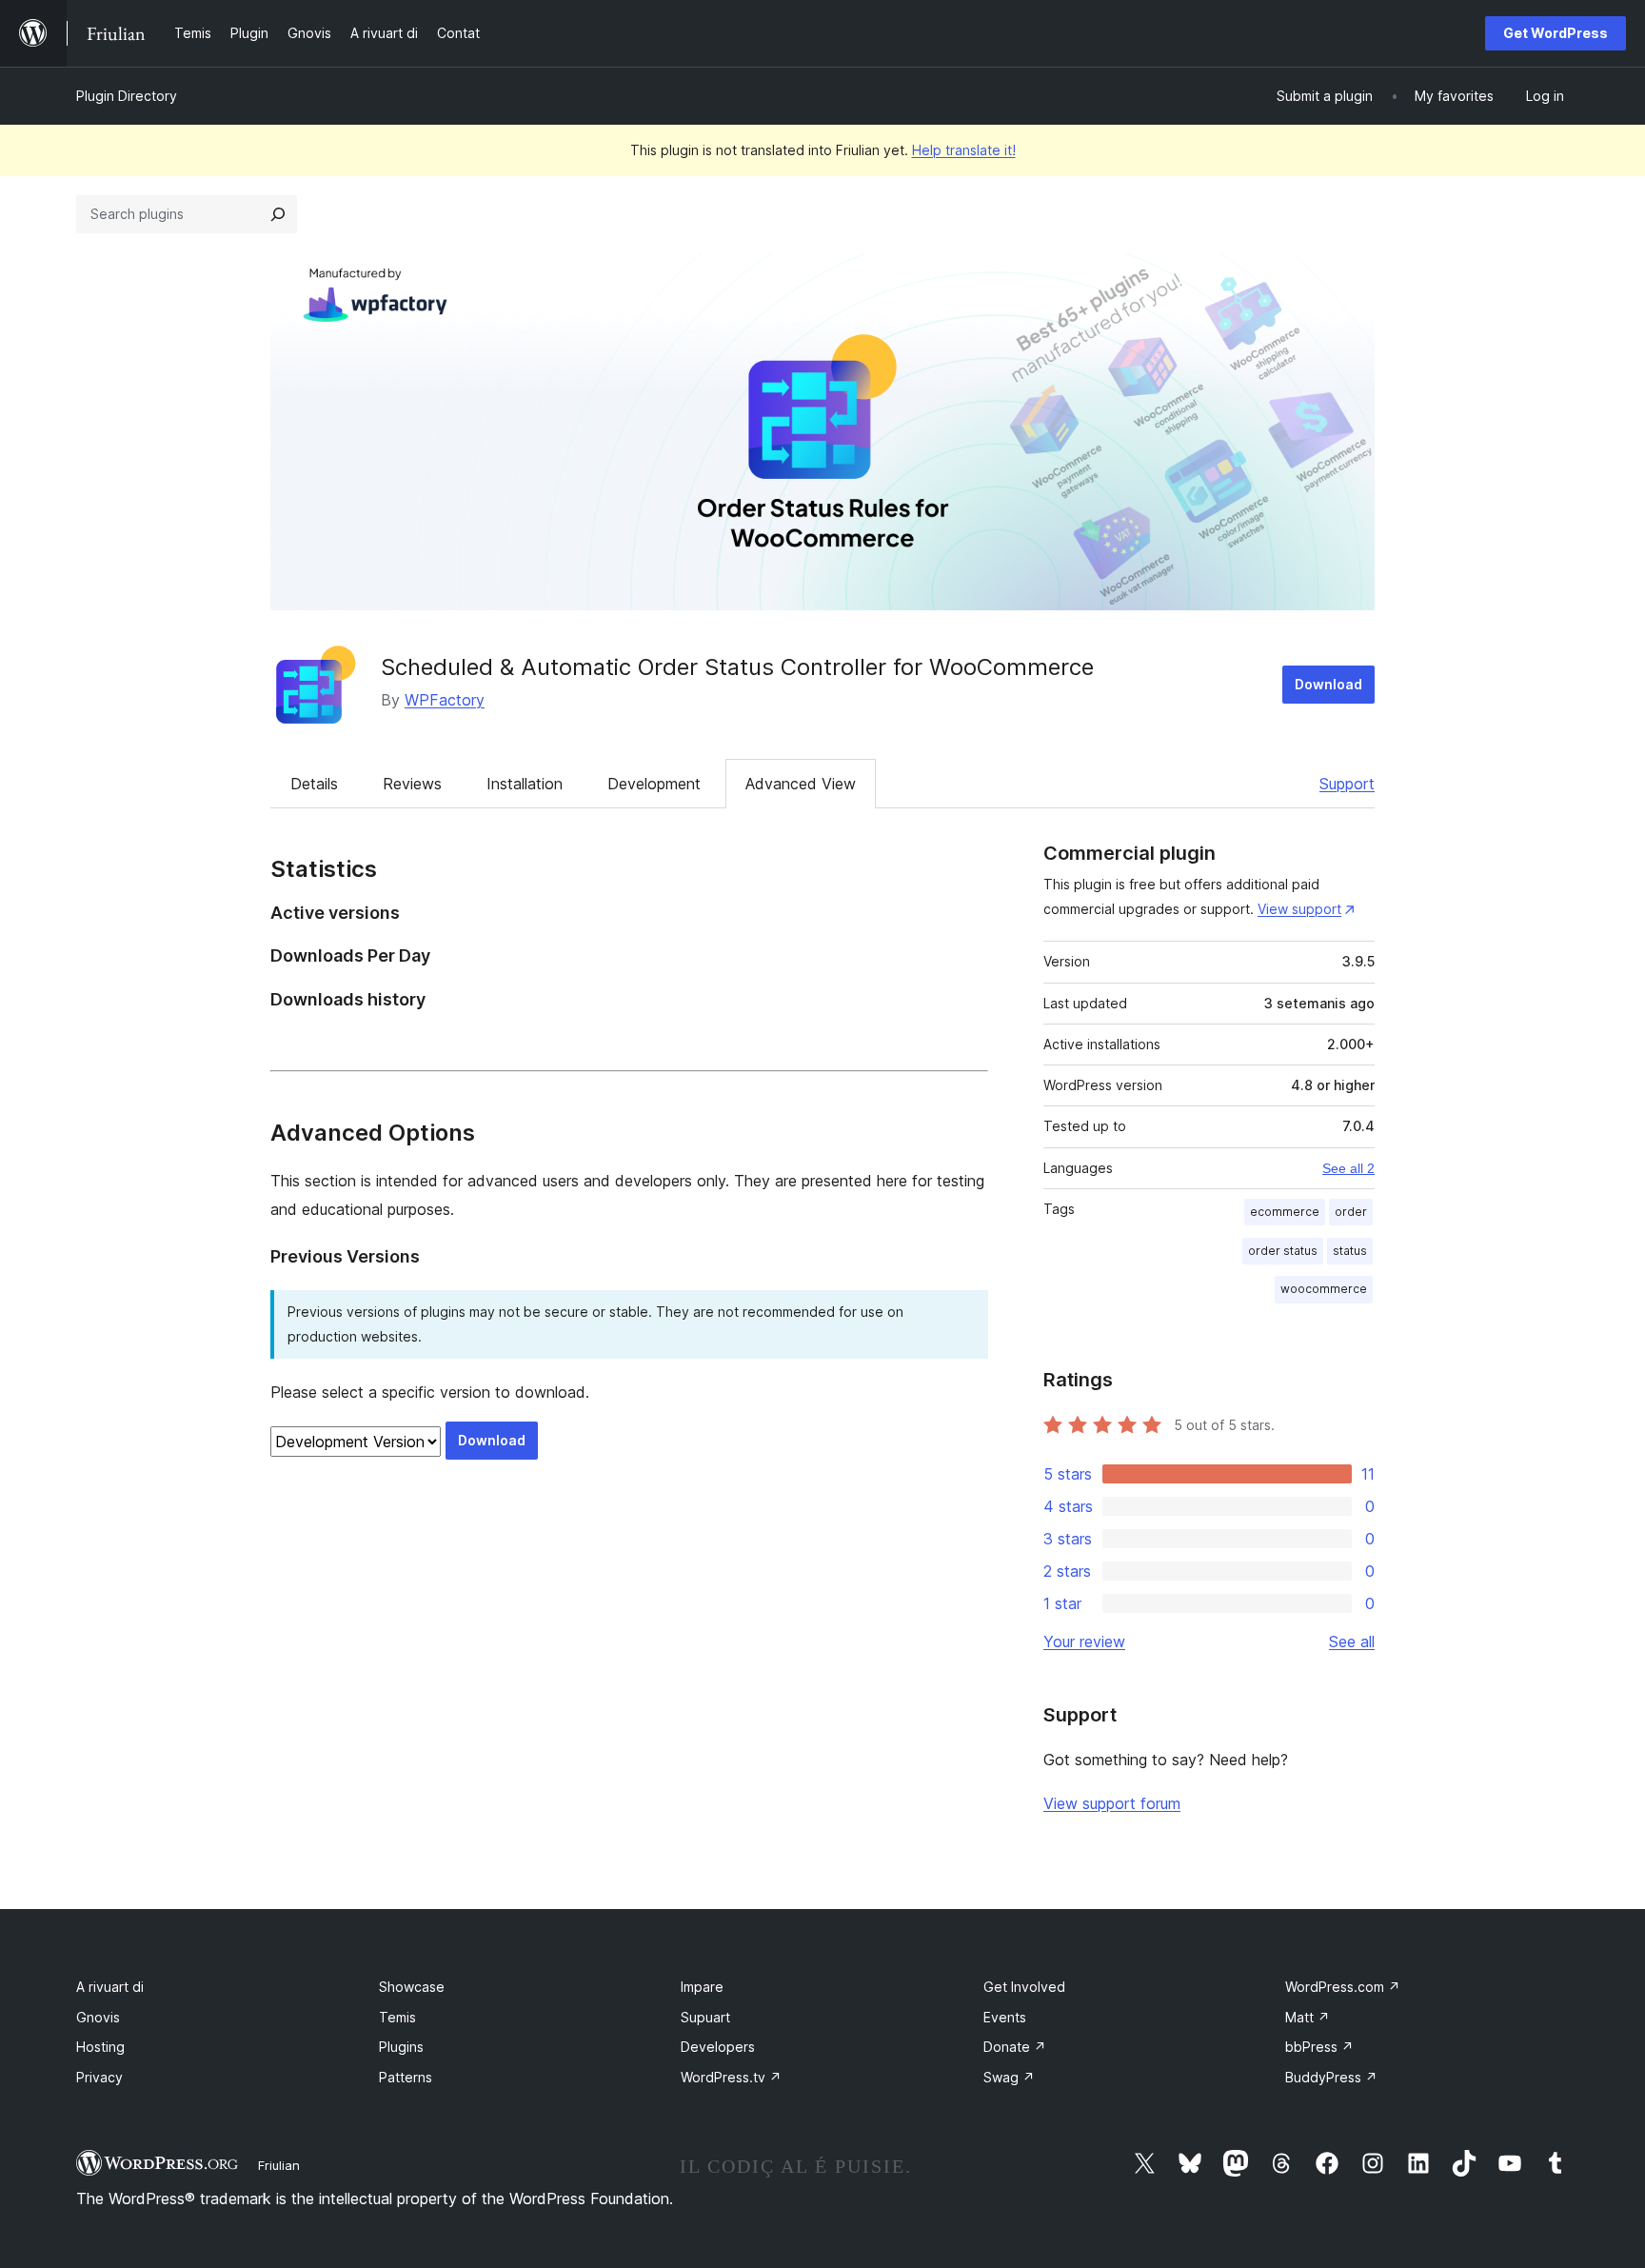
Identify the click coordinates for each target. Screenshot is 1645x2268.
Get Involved (1024, 1987)
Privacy (99, 2077)
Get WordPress (1556, 33)
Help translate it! (964, 150)
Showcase (412, 1987)
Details (314, 784)
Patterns (406, 2077)
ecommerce (1285, 1212)
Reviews (412, 784)
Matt (1308, 2017)
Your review (1084, 1641)
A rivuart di (110, 1987)
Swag (1009, 2077)
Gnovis (98, 2017)
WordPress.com (1343, 1987)
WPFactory (445, 700)
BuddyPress (1331, 2077)
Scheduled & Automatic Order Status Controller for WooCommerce (737, 667)
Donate (1015, 2047)
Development (654, 784)
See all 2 (1348, 1168)
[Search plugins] (278, 214)
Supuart (705, 2017)
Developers (718, 2047)
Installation (525, 784)
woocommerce (1324, 1289)
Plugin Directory (127, 96)
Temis (397, 2017)
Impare (702, 1987)
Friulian (279, 2165)
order (1351, 1212)
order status (1283, 1251)
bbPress (1319, 2047)
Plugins (401, 2047)
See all (1352, 1641)
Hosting (100, 2047)
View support (1299, 909)
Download (1328, 684)
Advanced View (801, 784)
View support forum (1112, 1803)
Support (1347, 784)
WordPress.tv (731, 2077)
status (1350, 1251)
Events (1005, 2017)
